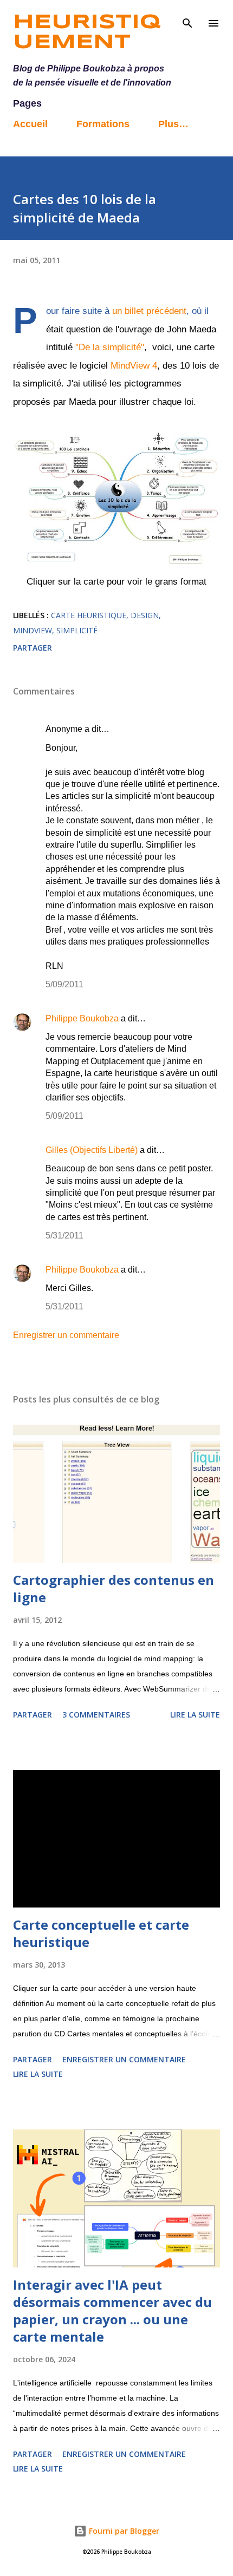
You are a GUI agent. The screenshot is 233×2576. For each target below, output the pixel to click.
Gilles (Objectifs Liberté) (92, 1150)
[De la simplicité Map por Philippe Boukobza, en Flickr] (116, 563)
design (145, 615)
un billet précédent (149, 311)
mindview (33, 630)
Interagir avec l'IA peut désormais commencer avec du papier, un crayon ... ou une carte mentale (112, 2310)
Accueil (30, 124)
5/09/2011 (64, 984)
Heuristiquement (87, 33)
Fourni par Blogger (123, 2531)
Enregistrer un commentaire (66, 1335)
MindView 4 (132, 366)
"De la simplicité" (108, 347)
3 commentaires (96, 1715)
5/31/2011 (64, 1235)
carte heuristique (89, 615)
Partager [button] (33, 648)
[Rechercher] (187, 19)
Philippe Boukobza (82, 1018)
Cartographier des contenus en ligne (114, 1588)
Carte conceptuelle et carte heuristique (101, 1933)
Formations (103, 124)
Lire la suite (195, 1715)
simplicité (77, 630)
